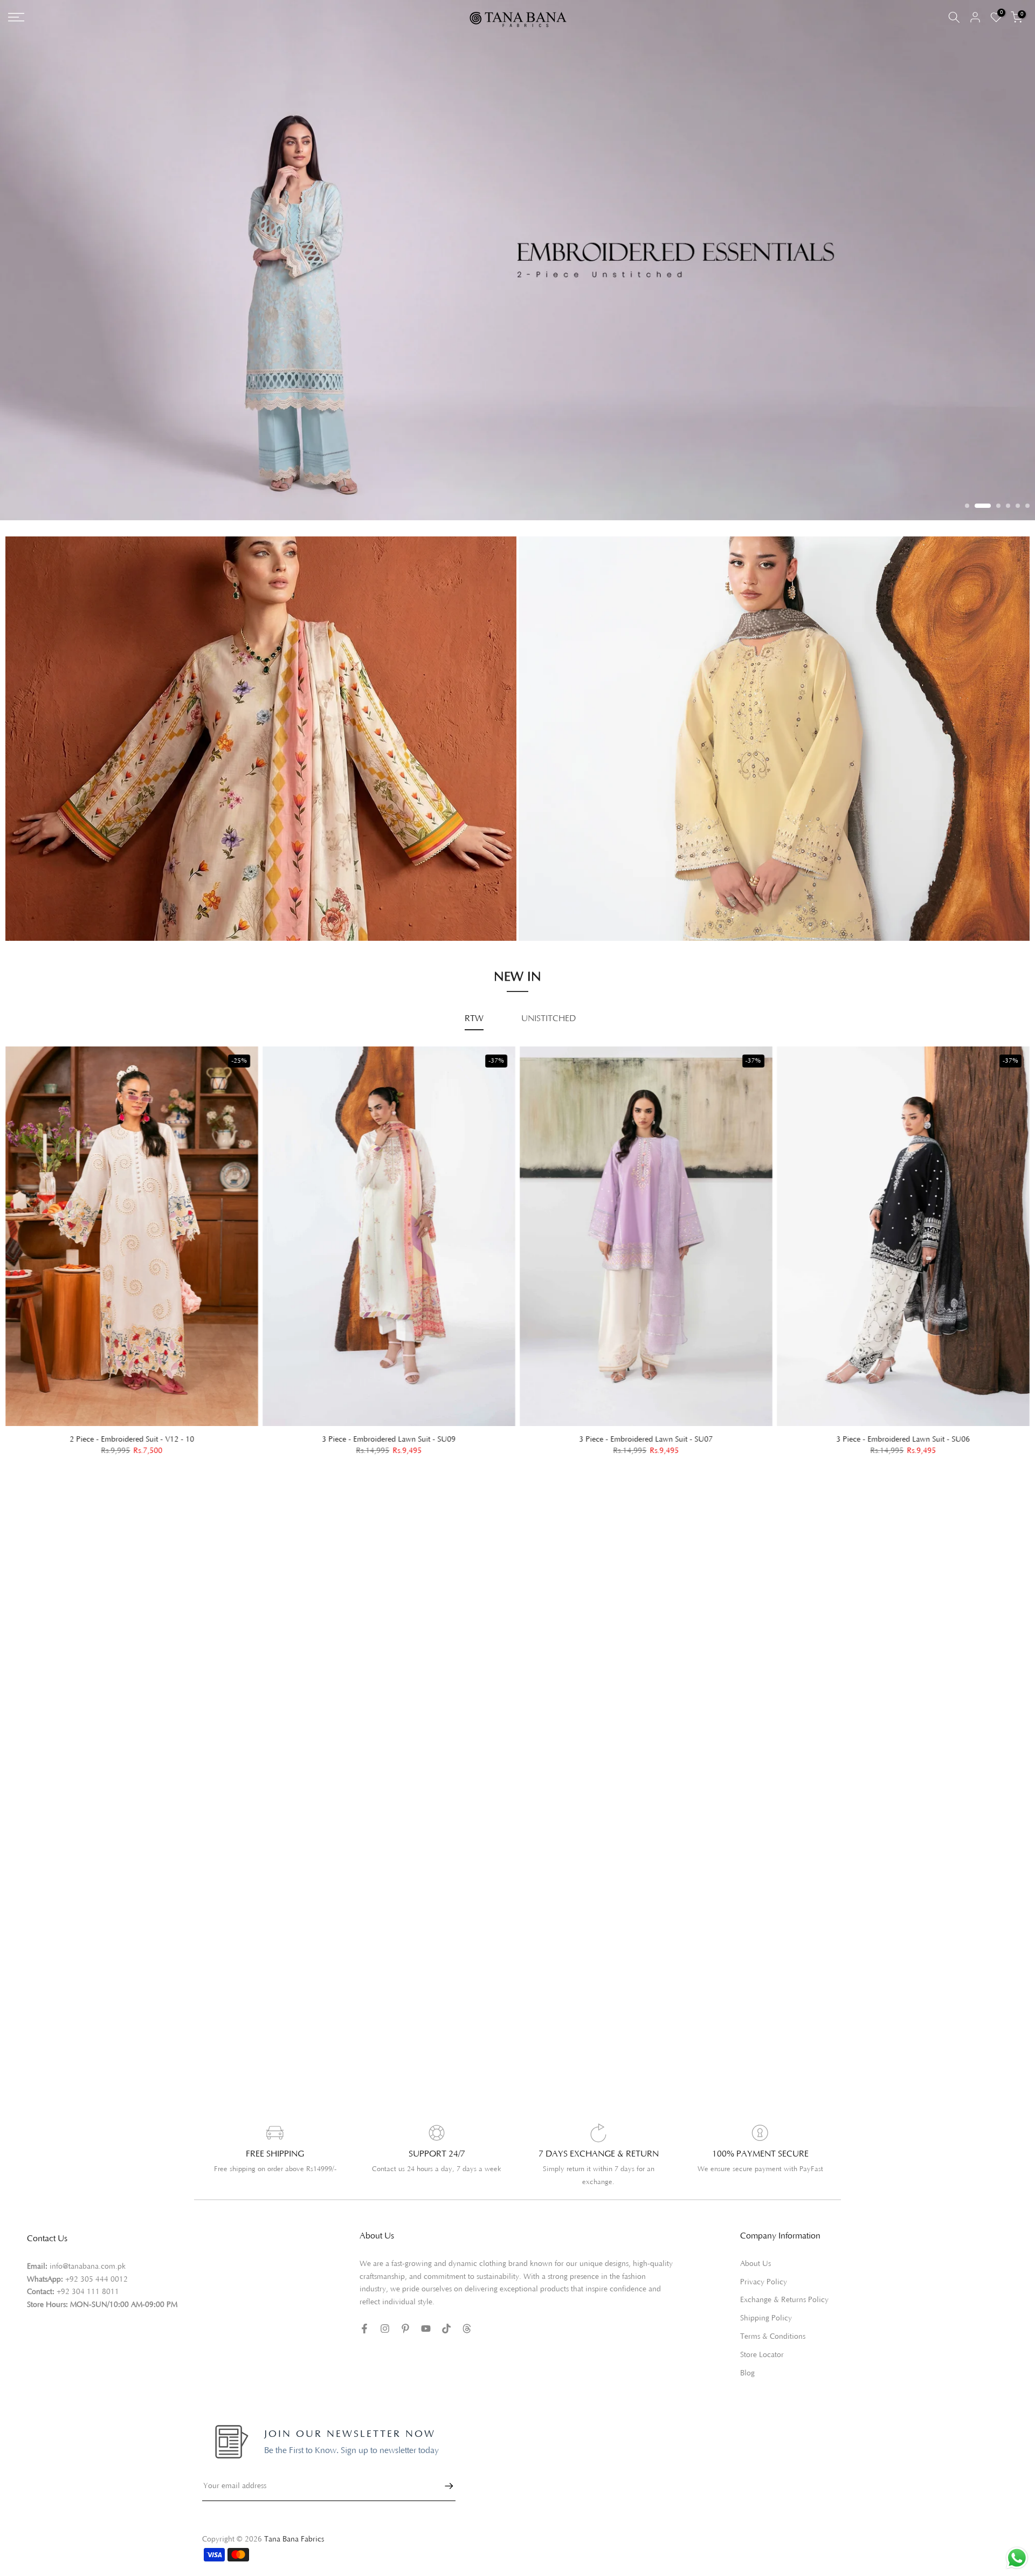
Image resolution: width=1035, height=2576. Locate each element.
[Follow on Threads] (467, 2314)
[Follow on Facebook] (364, 2314)
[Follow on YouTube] (426, 2314)
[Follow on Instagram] (385, 2314)
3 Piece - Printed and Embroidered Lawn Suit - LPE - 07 (789, 1426)
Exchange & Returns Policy (784, 2286)
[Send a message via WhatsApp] (1017, 2558)
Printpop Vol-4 (556, 888)
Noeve (541, 903)
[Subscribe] (444, 2472)
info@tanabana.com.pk (88, 2252)
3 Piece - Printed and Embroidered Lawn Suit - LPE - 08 (532, 1425)
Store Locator (762, 2340)
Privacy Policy (764, 2268)
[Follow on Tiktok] (446, 2314)
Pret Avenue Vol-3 (563, 858)
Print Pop (33, 885)
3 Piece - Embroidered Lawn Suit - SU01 (274, 1425)
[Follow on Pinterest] (405, 2314)
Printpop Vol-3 (556, 873)
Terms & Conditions (773, 2322)
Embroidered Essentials (58, 869)
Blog (747, 2359)
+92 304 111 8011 (88, 2278)
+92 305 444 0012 (96, 2265)
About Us (755, 2249)
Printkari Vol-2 (43, 900)
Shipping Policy (766, 2304)
